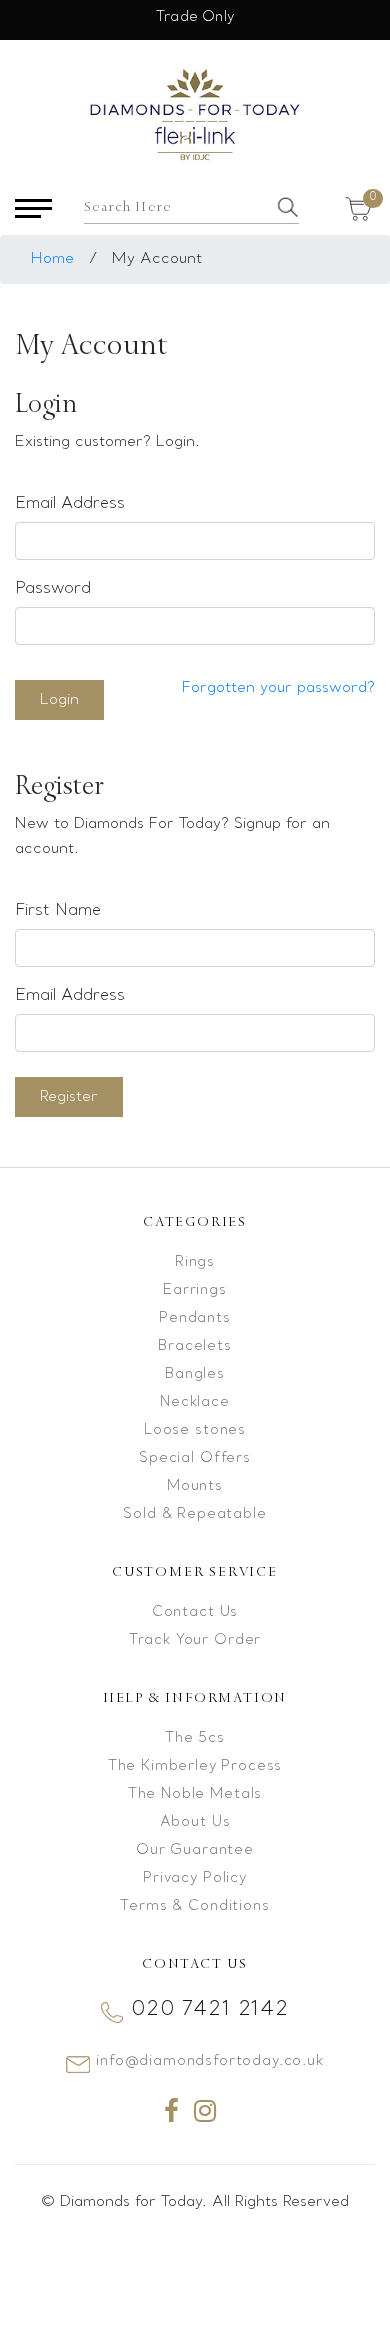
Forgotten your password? (278, 688)
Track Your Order (195, 1640)
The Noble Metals (195, 1794)
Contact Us (195, 1612)
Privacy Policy (195, 1878)
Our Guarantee (195, 1850)
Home (52, 259)
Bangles (195, 1374)
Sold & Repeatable (194, 1514)
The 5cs (195, 1738)
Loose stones (195, 1430)
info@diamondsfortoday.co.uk (210, 2061)
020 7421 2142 (210, 2010)
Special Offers (195, 1458)
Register (69, 1097)
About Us (195, 1822)
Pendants (195, 1318)
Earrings (195, 1290)
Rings (195, 1262)
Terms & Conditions (194, 1906)
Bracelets (195, 1346)
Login (59, 700)
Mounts (195, 1486)
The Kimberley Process (195, 1766)
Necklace (195, 1402)
